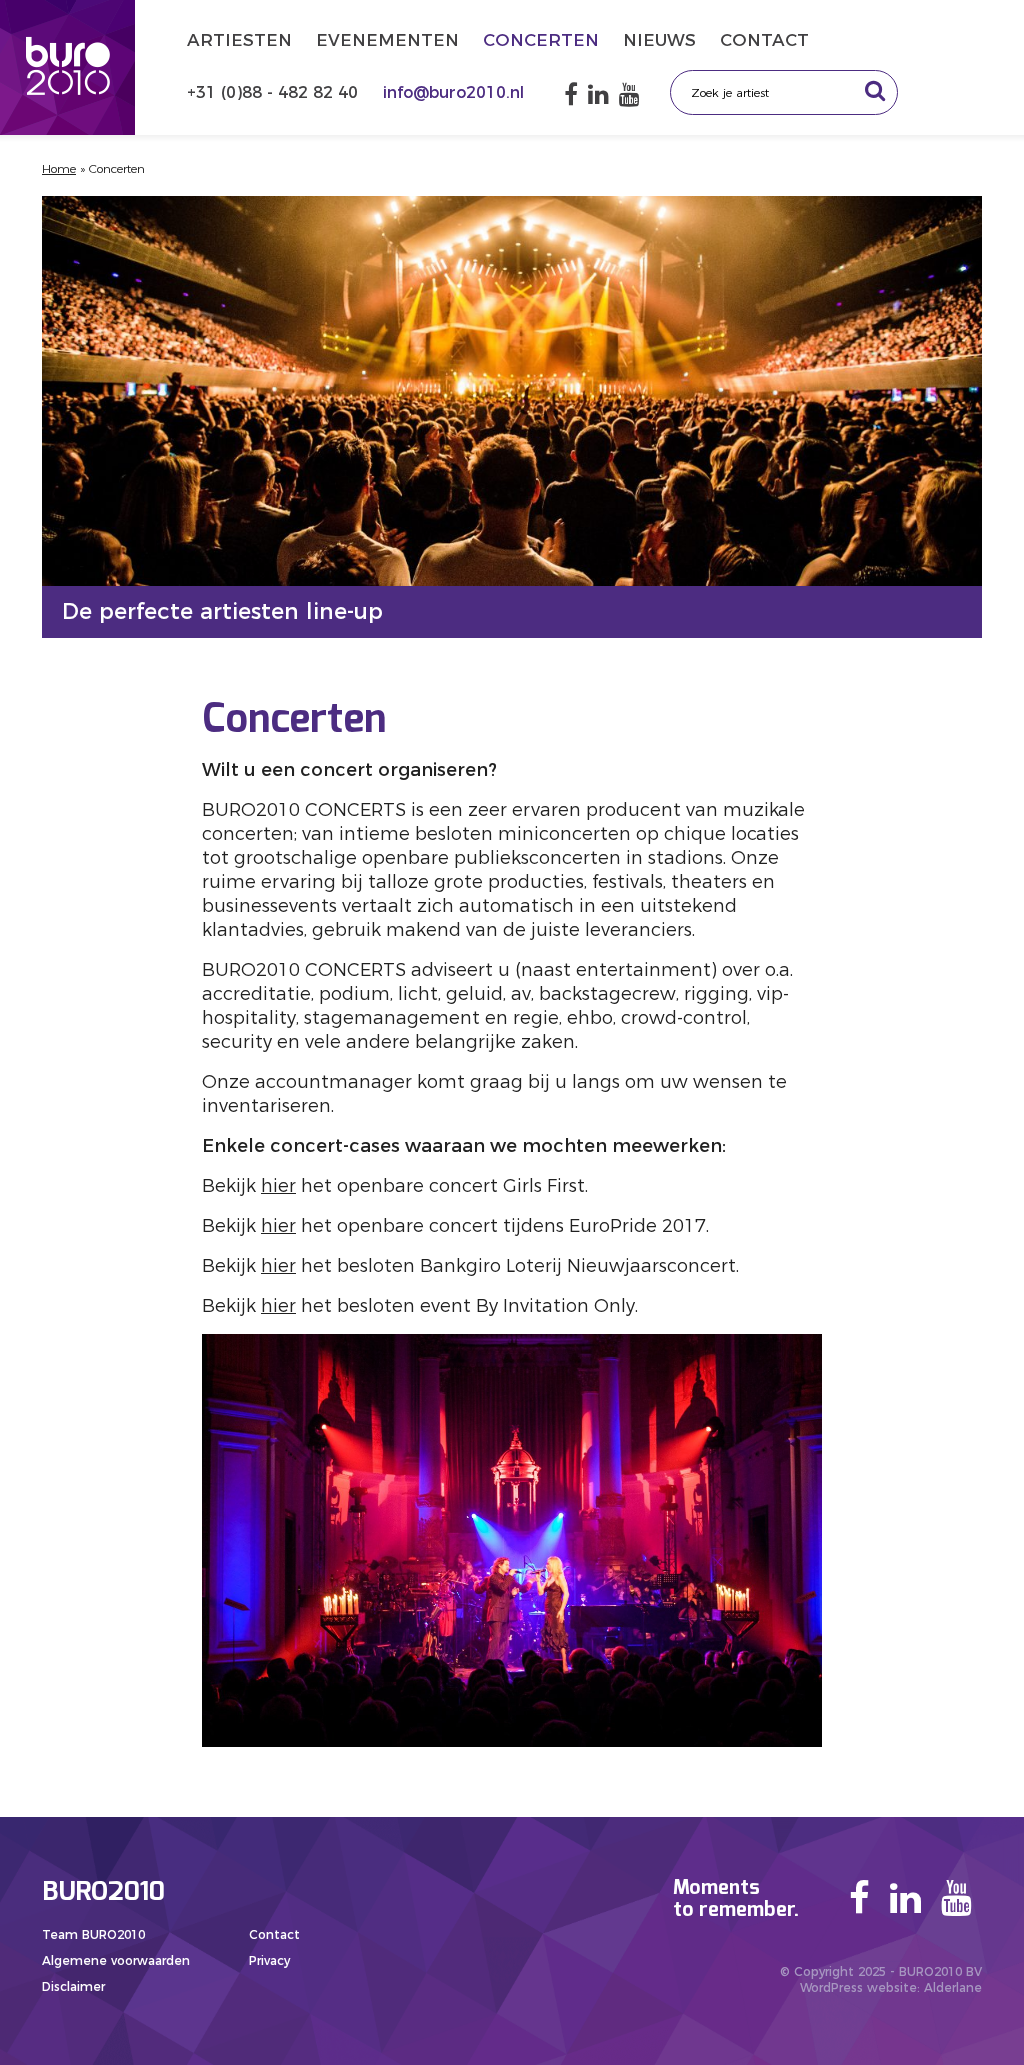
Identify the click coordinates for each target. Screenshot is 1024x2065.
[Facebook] (571, 94)
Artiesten (239, 40)
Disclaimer (73, 1986)
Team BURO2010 (93, 1934)
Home (59, 168)
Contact (764, 40)
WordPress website (858, 1987)
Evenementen (387, 40)
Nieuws (659, 40)
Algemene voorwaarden (116, 1960)
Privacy (269, 1960)
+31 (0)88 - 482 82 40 (275, 92)
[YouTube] (629, 94)
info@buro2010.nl (453, 92)
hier (278, 1186)
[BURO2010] (67, 67)
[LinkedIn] (598, 94)
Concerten (541, 40)
